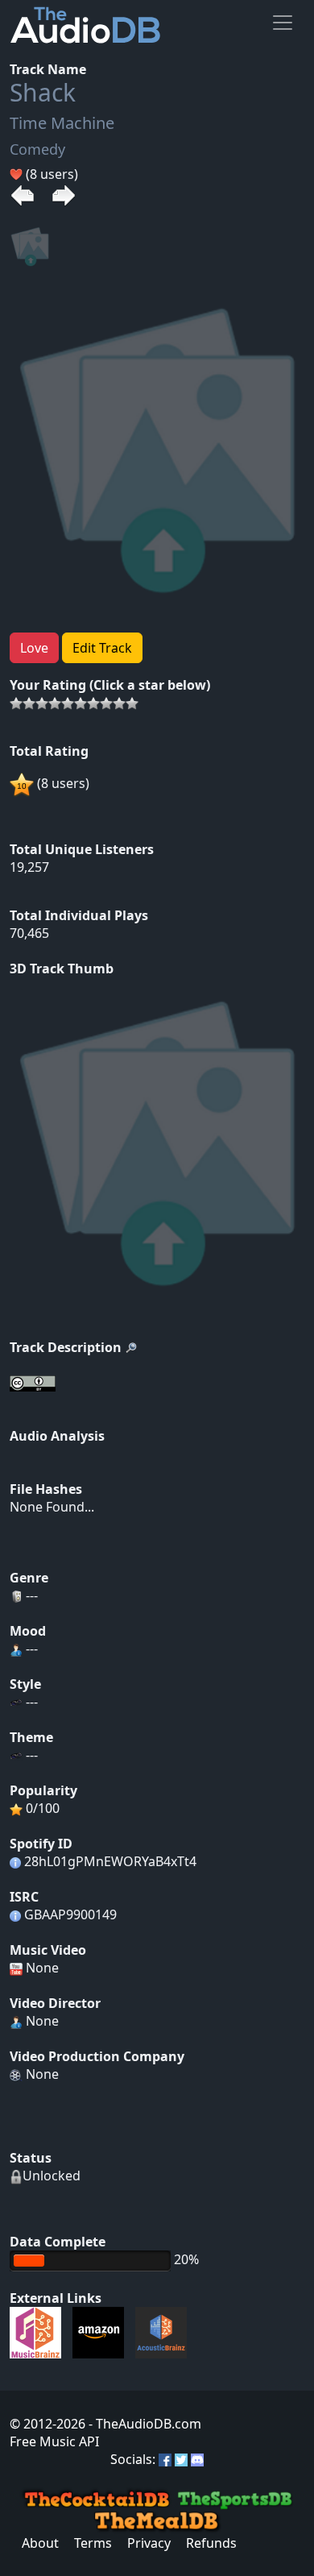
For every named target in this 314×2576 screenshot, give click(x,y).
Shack (43, 92)
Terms (93, 2543)
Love (34, 648)
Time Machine (62, 123)
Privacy (149, 2543)
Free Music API (54, 2441)
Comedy (37, 149)
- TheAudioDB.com (143, 2424)
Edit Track (102, 648)
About (40, 2543)
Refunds (211, 2543)
